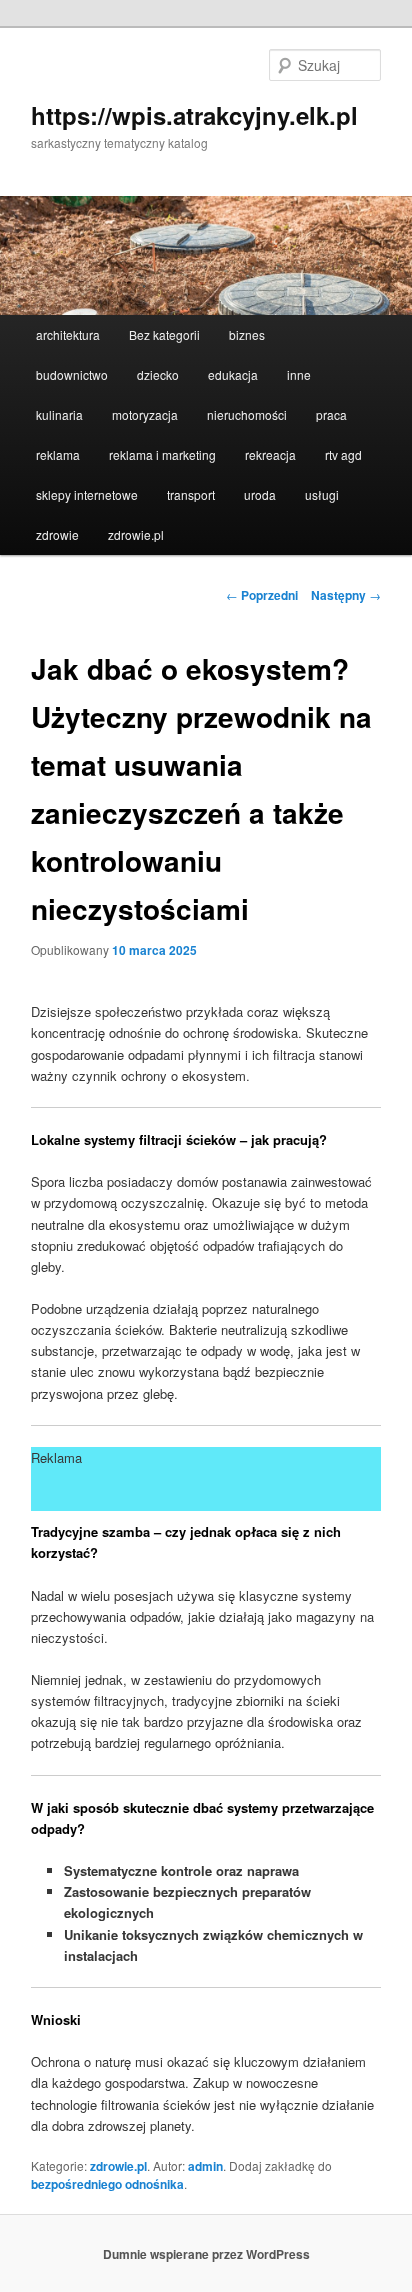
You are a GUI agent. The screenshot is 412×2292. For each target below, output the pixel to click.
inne (299, 374)
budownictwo (72, 374)
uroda (260, 494)
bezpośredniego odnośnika (107, 2184)
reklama (58, 454)
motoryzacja (145, 414)
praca (331, 414)
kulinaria (59, 414)
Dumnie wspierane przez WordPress (206, 2254)
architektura (68, 334)
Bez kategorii (164, 334)
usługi (322, 494)
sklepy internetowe (87, 494)
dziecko (158, 374)
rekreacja (270, 454)
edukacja (233, 374)
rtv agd (343, 454)
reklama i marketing (162, 454)
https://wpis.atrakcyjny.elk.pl (194, 115)
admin (205, 2166)
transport (191, 494)
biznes (247, 334)
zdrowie (57, 534)
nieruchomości (247, 414)
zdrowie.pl (136, 534)
